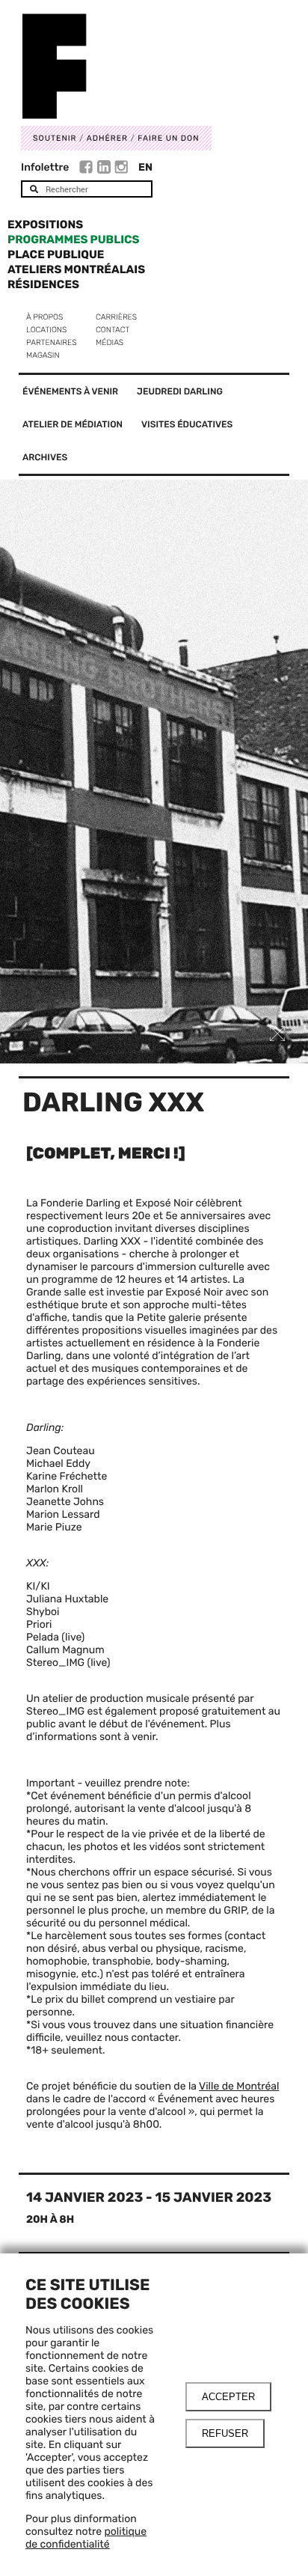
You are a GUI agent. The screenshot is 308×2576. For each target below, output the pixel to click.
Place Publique (56, 254)
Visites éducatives (187, 424)
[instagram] (121, 169)
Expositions (45, 225)
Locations (46, 330)
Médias (110, 342)
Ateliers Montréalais (76, 269)
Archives (45, 457)
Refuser (225, 2433)
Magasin (43, 355)
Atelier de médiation (73, 424)
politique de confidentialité (86, 2538)
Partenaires (52, 342)
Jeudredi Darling (180, 391)
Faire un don (168, 138)
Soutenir (55, 138)
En (145, 167)
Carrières (116, 317)
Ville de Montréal (239, 2086)
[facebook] (88, 169)
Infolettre (45, 167)
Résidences (43, 284)
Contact (113, 330)
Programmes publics (73, 239)
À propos (44, 317)
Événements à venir (70, 391)
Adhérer (107, 138)
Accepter (228, 2397)
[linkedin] (106, 169)
